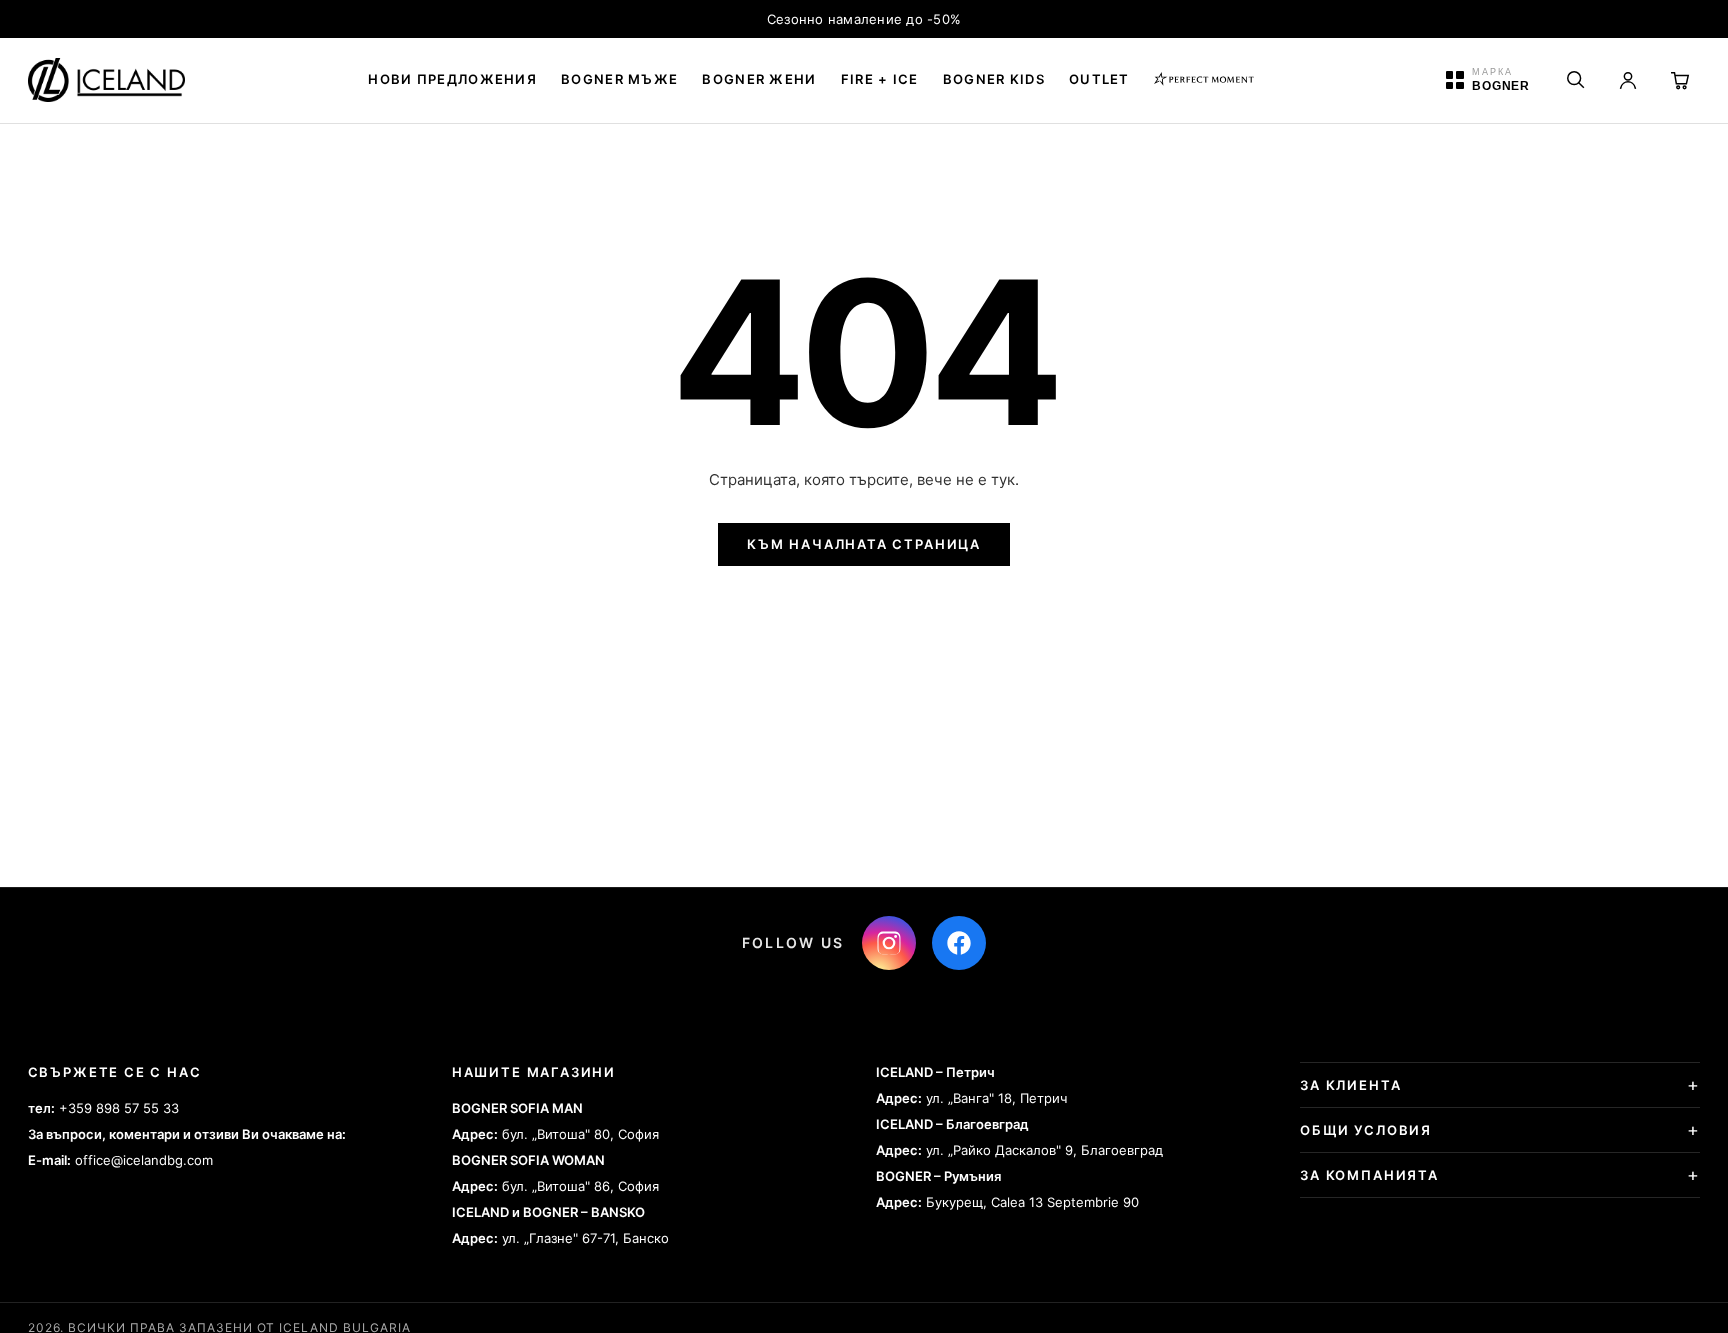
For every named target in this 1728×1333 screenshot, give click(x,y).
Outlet (1099, 79)
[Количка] (1680, 80)
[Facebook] (959, 943)
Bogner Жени (759, 79)
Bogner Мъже (619, 79)
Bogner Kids (994, 79)
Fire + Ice (880, 79)
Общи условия (1366, 1130)
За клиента (1350, 1085)
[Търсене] (1576, 80)
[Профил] (1628, 80)
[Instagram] (889, 943)
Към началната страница (864, 544)
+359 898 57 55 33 (119, 1108)
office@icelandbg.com (144, 1160)
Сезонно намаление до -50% (864, 19)
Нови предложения (452, 79)
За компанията (1369, 1175)
